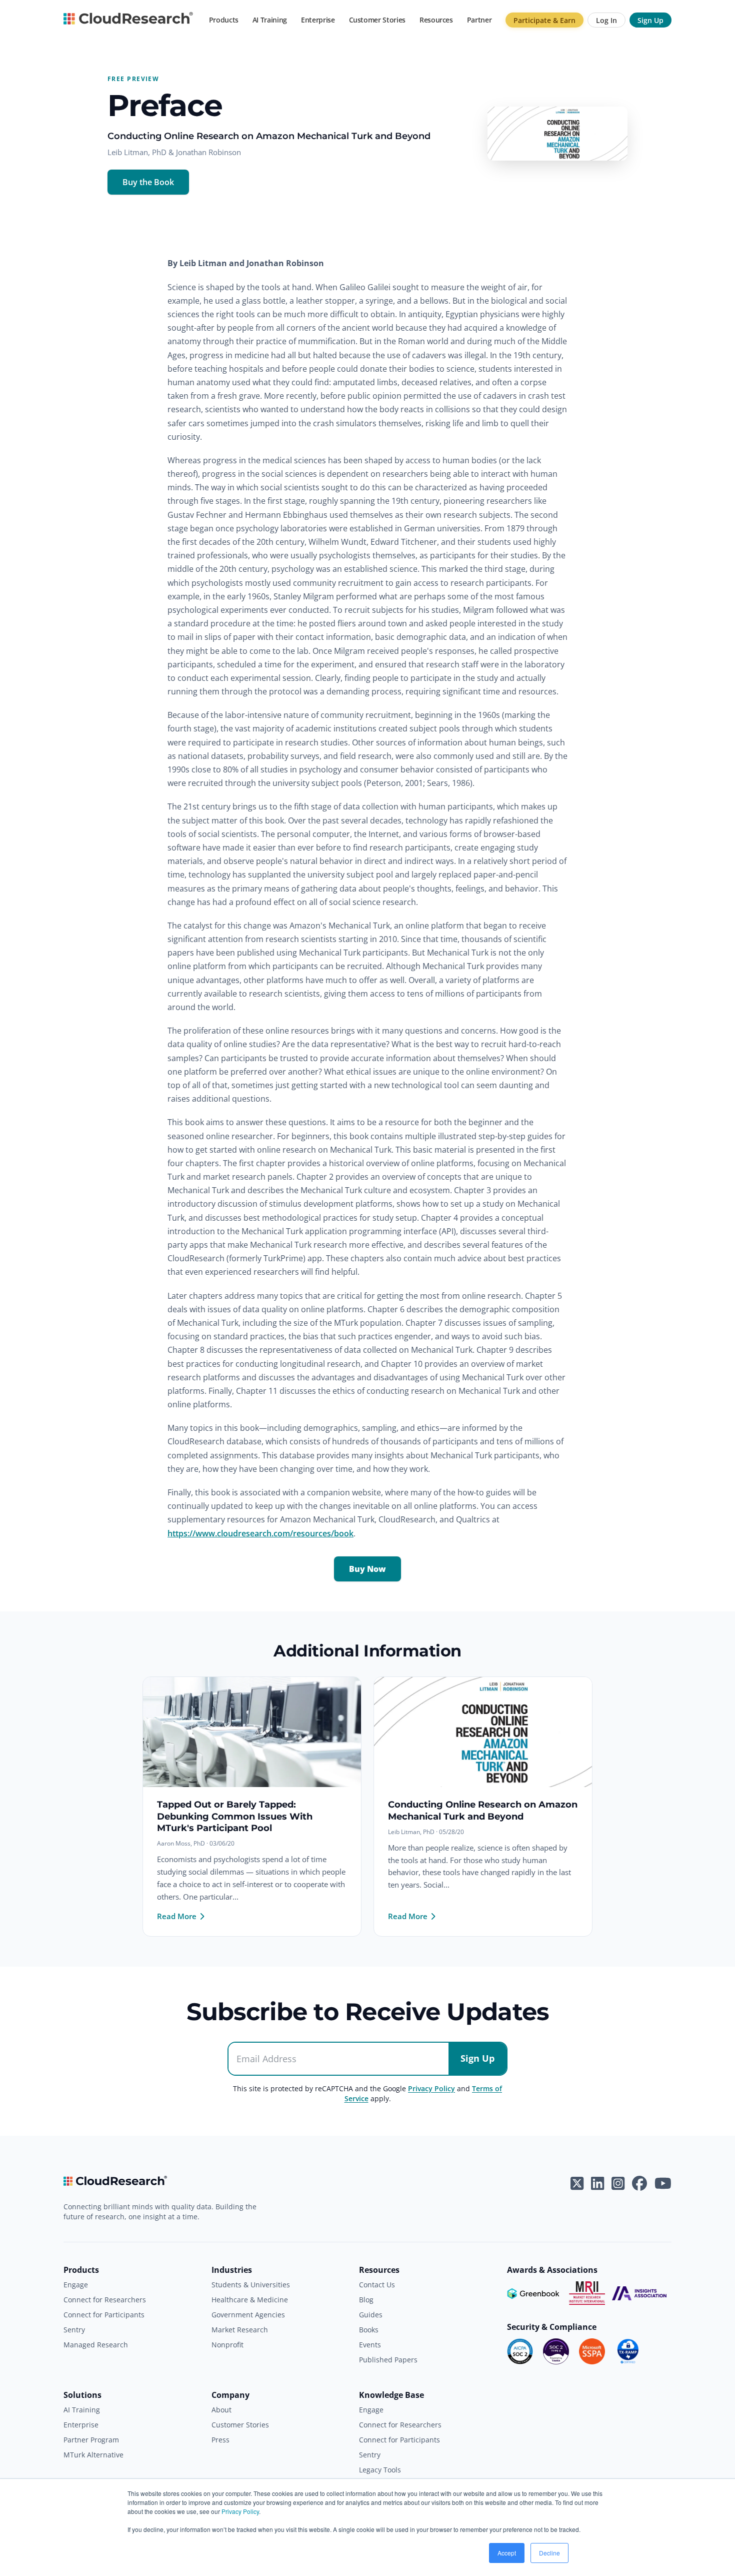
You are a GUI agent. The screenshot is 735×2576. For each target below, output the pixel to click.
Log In (606, 20)
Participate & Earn (544, 20)
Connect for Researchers (105, 2300)
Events (370, 2345)
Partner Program (91, 2440)
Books (369, 2330)
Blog (366, 2300)
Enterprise (318, 20)
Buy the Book (148, 182)
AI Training (270, 20)
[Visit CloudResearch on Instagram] (618, 2183)
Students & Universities (251, 2285)
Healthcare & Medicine (250, 2300)
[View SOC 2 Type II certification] (556, 2351)
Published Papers (388, 2360)
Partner (479, 20)
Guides (371, 2315)
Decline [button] (549, 2553)
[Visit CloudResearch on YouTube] (663, 2183)
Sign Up (650, 20)
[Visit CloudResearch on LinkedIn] (597, 2183)
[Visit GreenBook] (534, 2293)
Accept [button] (507, 2553)
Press (220, 2440)
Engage (76, 2285)
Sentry (74, 2330)
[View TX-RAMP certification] (628, 2351)
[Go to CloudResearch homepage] (128, 20)
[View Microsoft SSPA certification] (592, 2351)
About (221, 2410)
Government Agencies (248, 2315)
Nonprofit (227, 2345)
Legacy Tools (380, 2470)
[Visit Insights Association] (639, 2293)
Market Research (240, 2330)
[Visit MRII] (587, 2293)
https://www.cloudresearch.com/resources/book (260, 1533)
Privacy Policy (240, 2511)
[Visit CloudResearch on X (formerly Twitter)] (577, 2183)
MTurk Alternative (93, 2455)
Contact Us (377, 2285)
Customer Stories (377, 20)
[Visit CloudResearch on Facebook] (639, 2183)
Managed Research (96, 2345)
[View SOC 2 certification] (520, 2351)
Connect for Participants (104, 2315)
